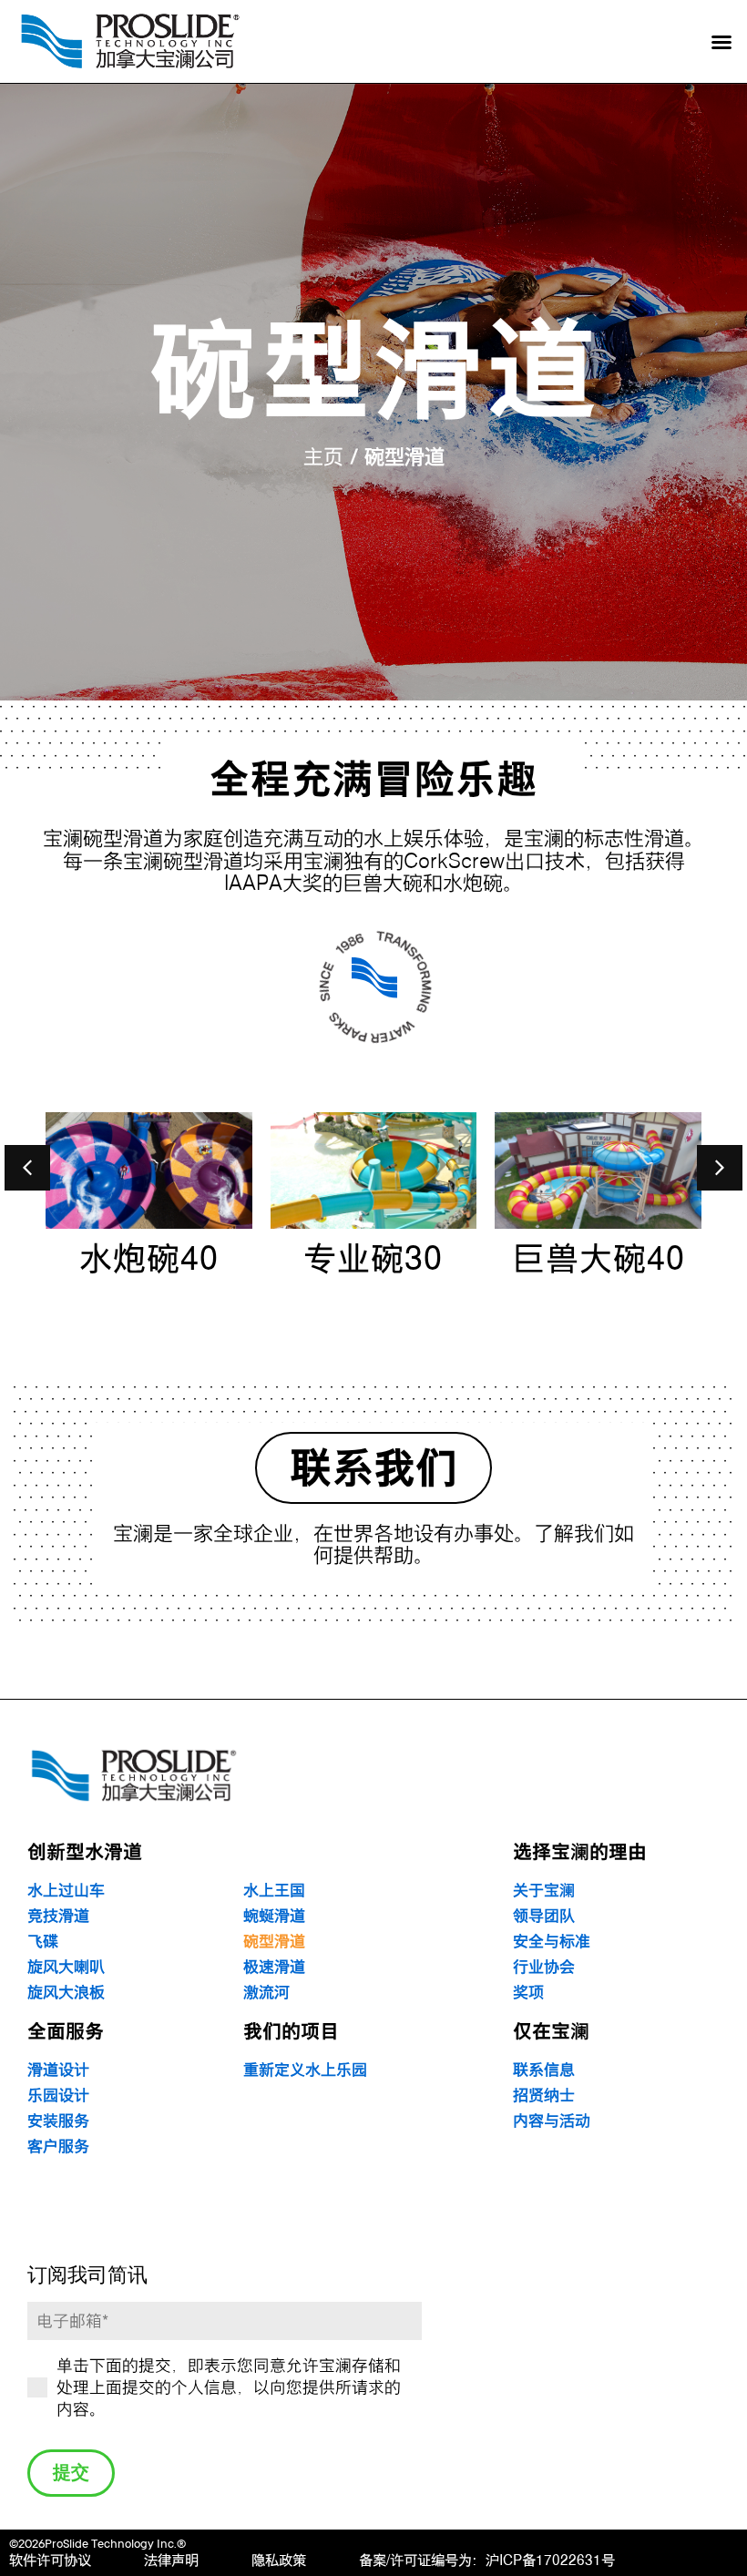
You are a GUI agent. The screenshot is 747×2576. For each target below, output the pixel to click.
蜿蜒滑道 (274, 1916)
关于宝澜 (544, 1891)
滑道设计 (58, 2070)
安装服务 (58, 2121)
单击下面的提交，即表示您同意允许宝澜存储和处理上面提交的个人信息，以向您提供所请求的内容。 (229, 2387)
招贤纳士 (544, 2096)
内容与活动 (552, 2121)
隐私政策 (279, 2560)
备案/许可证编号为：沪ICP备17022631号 (487, 2560)
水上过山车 (66, 1891)
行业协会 (544, 1967)
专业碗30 (373, 1258)
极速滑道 (274, 1967)
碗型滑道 (274, 1942)
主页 (323, 456)
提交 (71, 2475)
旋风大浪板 (66, 1993)
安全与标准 (552, 1942)
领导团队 (544, 1916)
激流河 (266, 1993)
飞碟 (43, 1942)
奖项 (528, 1993)
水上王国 (274, 1891)
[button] (721, 42)
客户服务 (58, 2147)
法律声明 (171, 2560)
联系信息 (544, 2070)
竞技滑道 (58, 1916)
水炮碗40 (149, 1258)
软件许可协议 (50, 2560)
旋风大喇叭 (66, 1967)
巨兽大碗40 (599, 1258)
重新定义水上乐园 (305, 2070)
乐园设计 (58, 2096)
